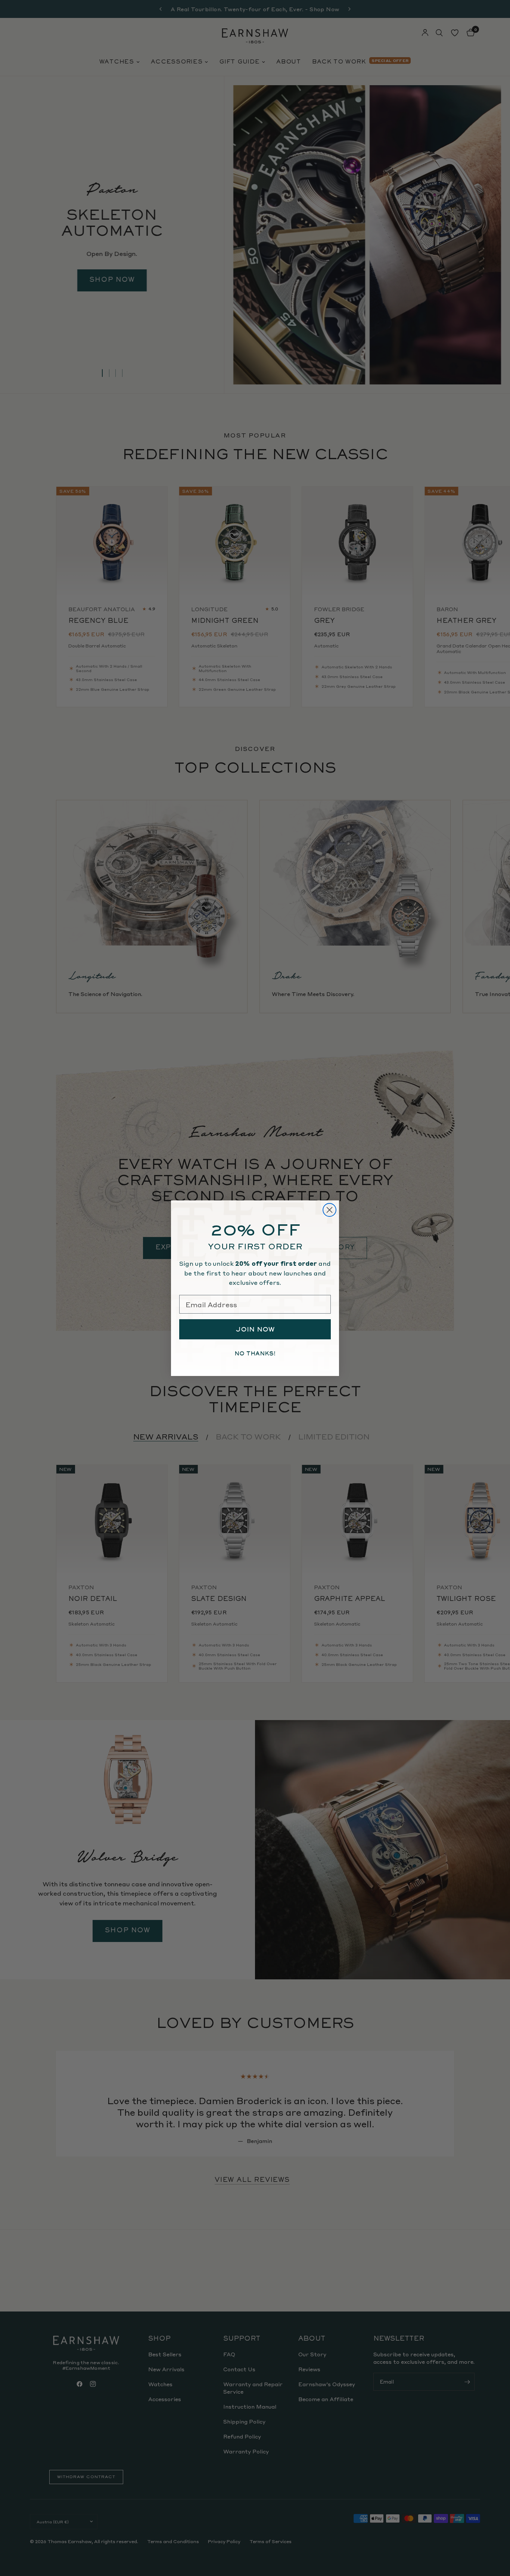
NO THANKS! (255, 1354)
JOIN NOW (255, 1329)
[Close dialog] (329, 1210)
